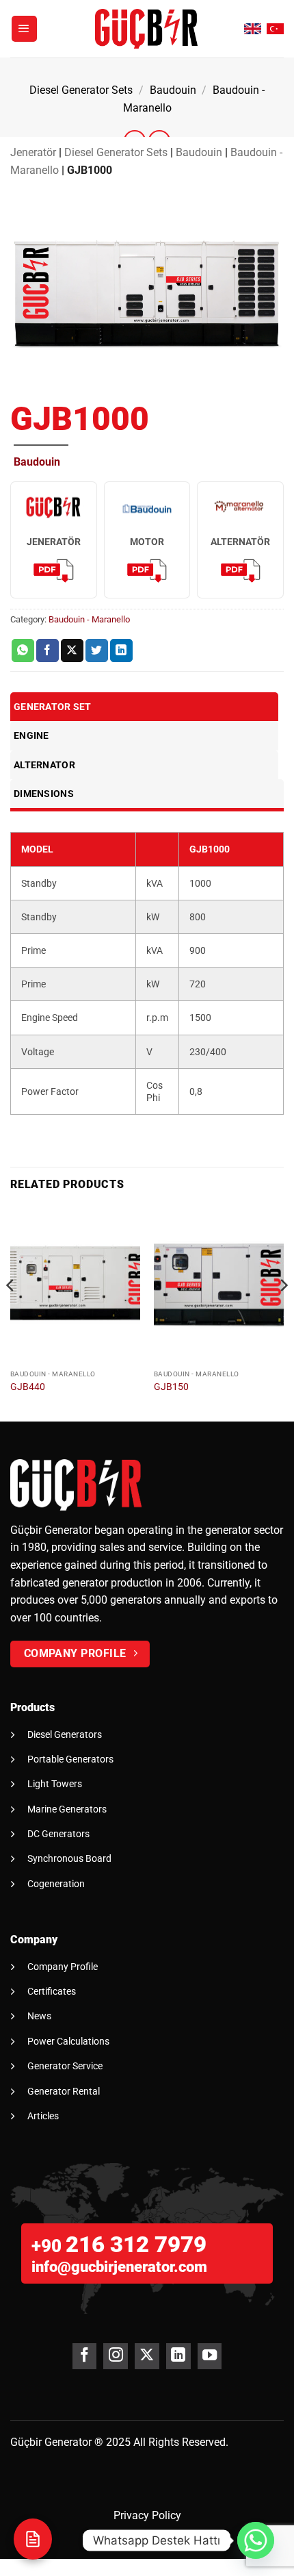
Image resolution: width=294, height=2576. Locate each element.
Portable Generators (70, 1759)
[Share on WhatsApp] (23, 651)
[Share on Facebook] (48, 651)
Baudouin (173, 90)
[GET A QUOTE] (33, 2539)
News (39, 2016)
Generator (68, 2442)
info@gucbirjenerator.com (119, 2267)
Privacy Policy (147, 2515)
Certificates (52, 1991)
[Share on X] (72, 651)
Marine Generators (67, 1809)
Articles (43, 2116)
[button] (25, 29)
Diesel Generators (65, 1734)
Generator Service (65, 2066)
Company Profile (63, 1967)
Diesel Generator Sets (81, 90)
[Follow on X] (147, 2356)
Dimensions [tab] (44, 794)
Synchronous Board (69, 1858)
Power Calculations (68, 2041)
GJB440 (28, 1387)
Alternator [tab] (44, 765)
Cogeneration (56, 1884)
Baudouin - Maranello (89, 619)
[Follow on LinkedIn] (178, 2356)
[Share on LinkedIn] (121, 651)
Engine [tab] (31, 735)
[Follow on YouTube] (210, 2356)
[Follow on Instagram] (115, 2356)
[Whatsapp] (256, 2540)
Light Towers (55, 1784)
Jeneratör (33, 152)
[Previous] (11, 1313)
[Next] (283, 1313)
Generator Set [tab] (53, 707)
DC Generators (58, 1834)
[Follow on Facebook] (84, 2356)
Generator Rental (64, 2091)
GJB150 (171, 1387)
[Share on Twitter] (97, 651)
